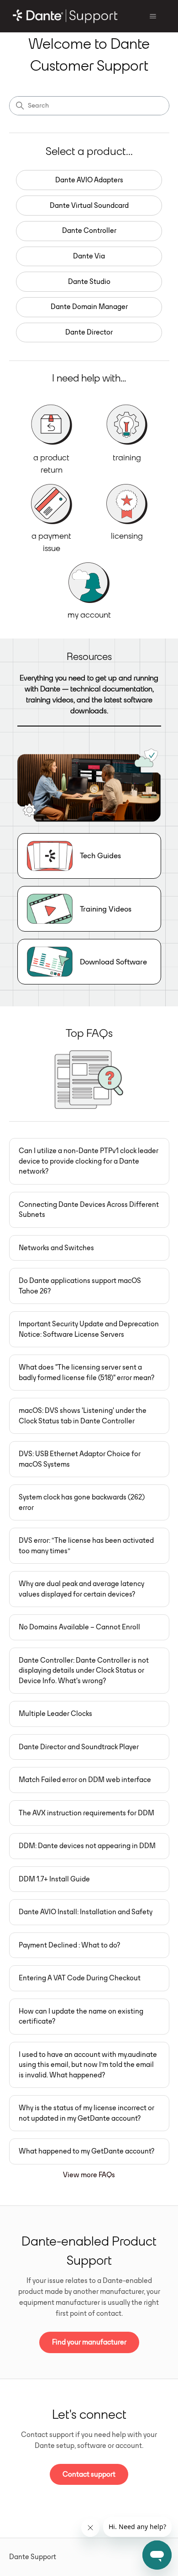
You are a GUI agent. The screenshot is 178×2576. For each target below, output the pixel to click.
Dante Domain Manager (89, 307)
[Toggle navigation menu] (153, 16)
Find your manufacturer (89, 2342)
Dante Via (89, 256)
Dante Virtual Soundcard (89, 205)
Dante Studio (89, 281)
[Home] (65, 16)
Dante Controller (89, 230)
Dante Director (89, 332)
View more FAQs (89, 2175)
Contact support (89, 2474)
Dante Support (33, 2557)
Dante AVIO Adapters (89, 180)
